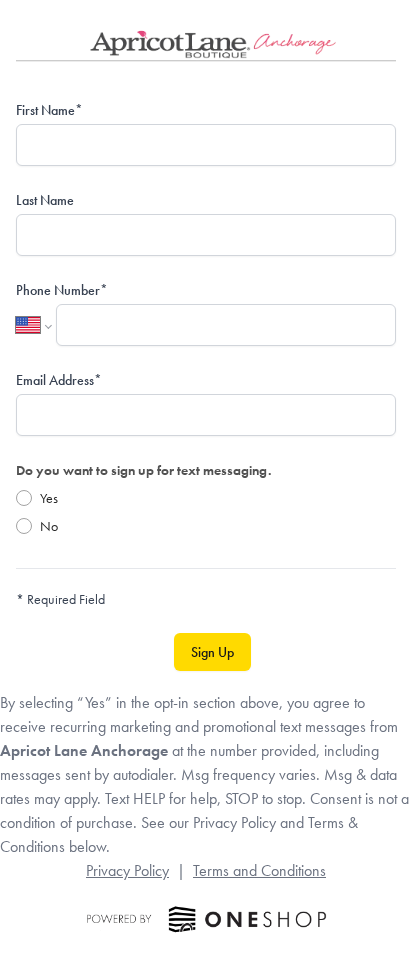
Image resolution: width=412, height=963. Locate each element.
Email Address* (59, 380)
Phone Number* (62, 290)
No (49, 526)
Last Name (45, 200)
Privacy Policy (127, 870)
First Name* (49, 110)
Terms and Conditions (259, 870)
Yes (49, 498)
